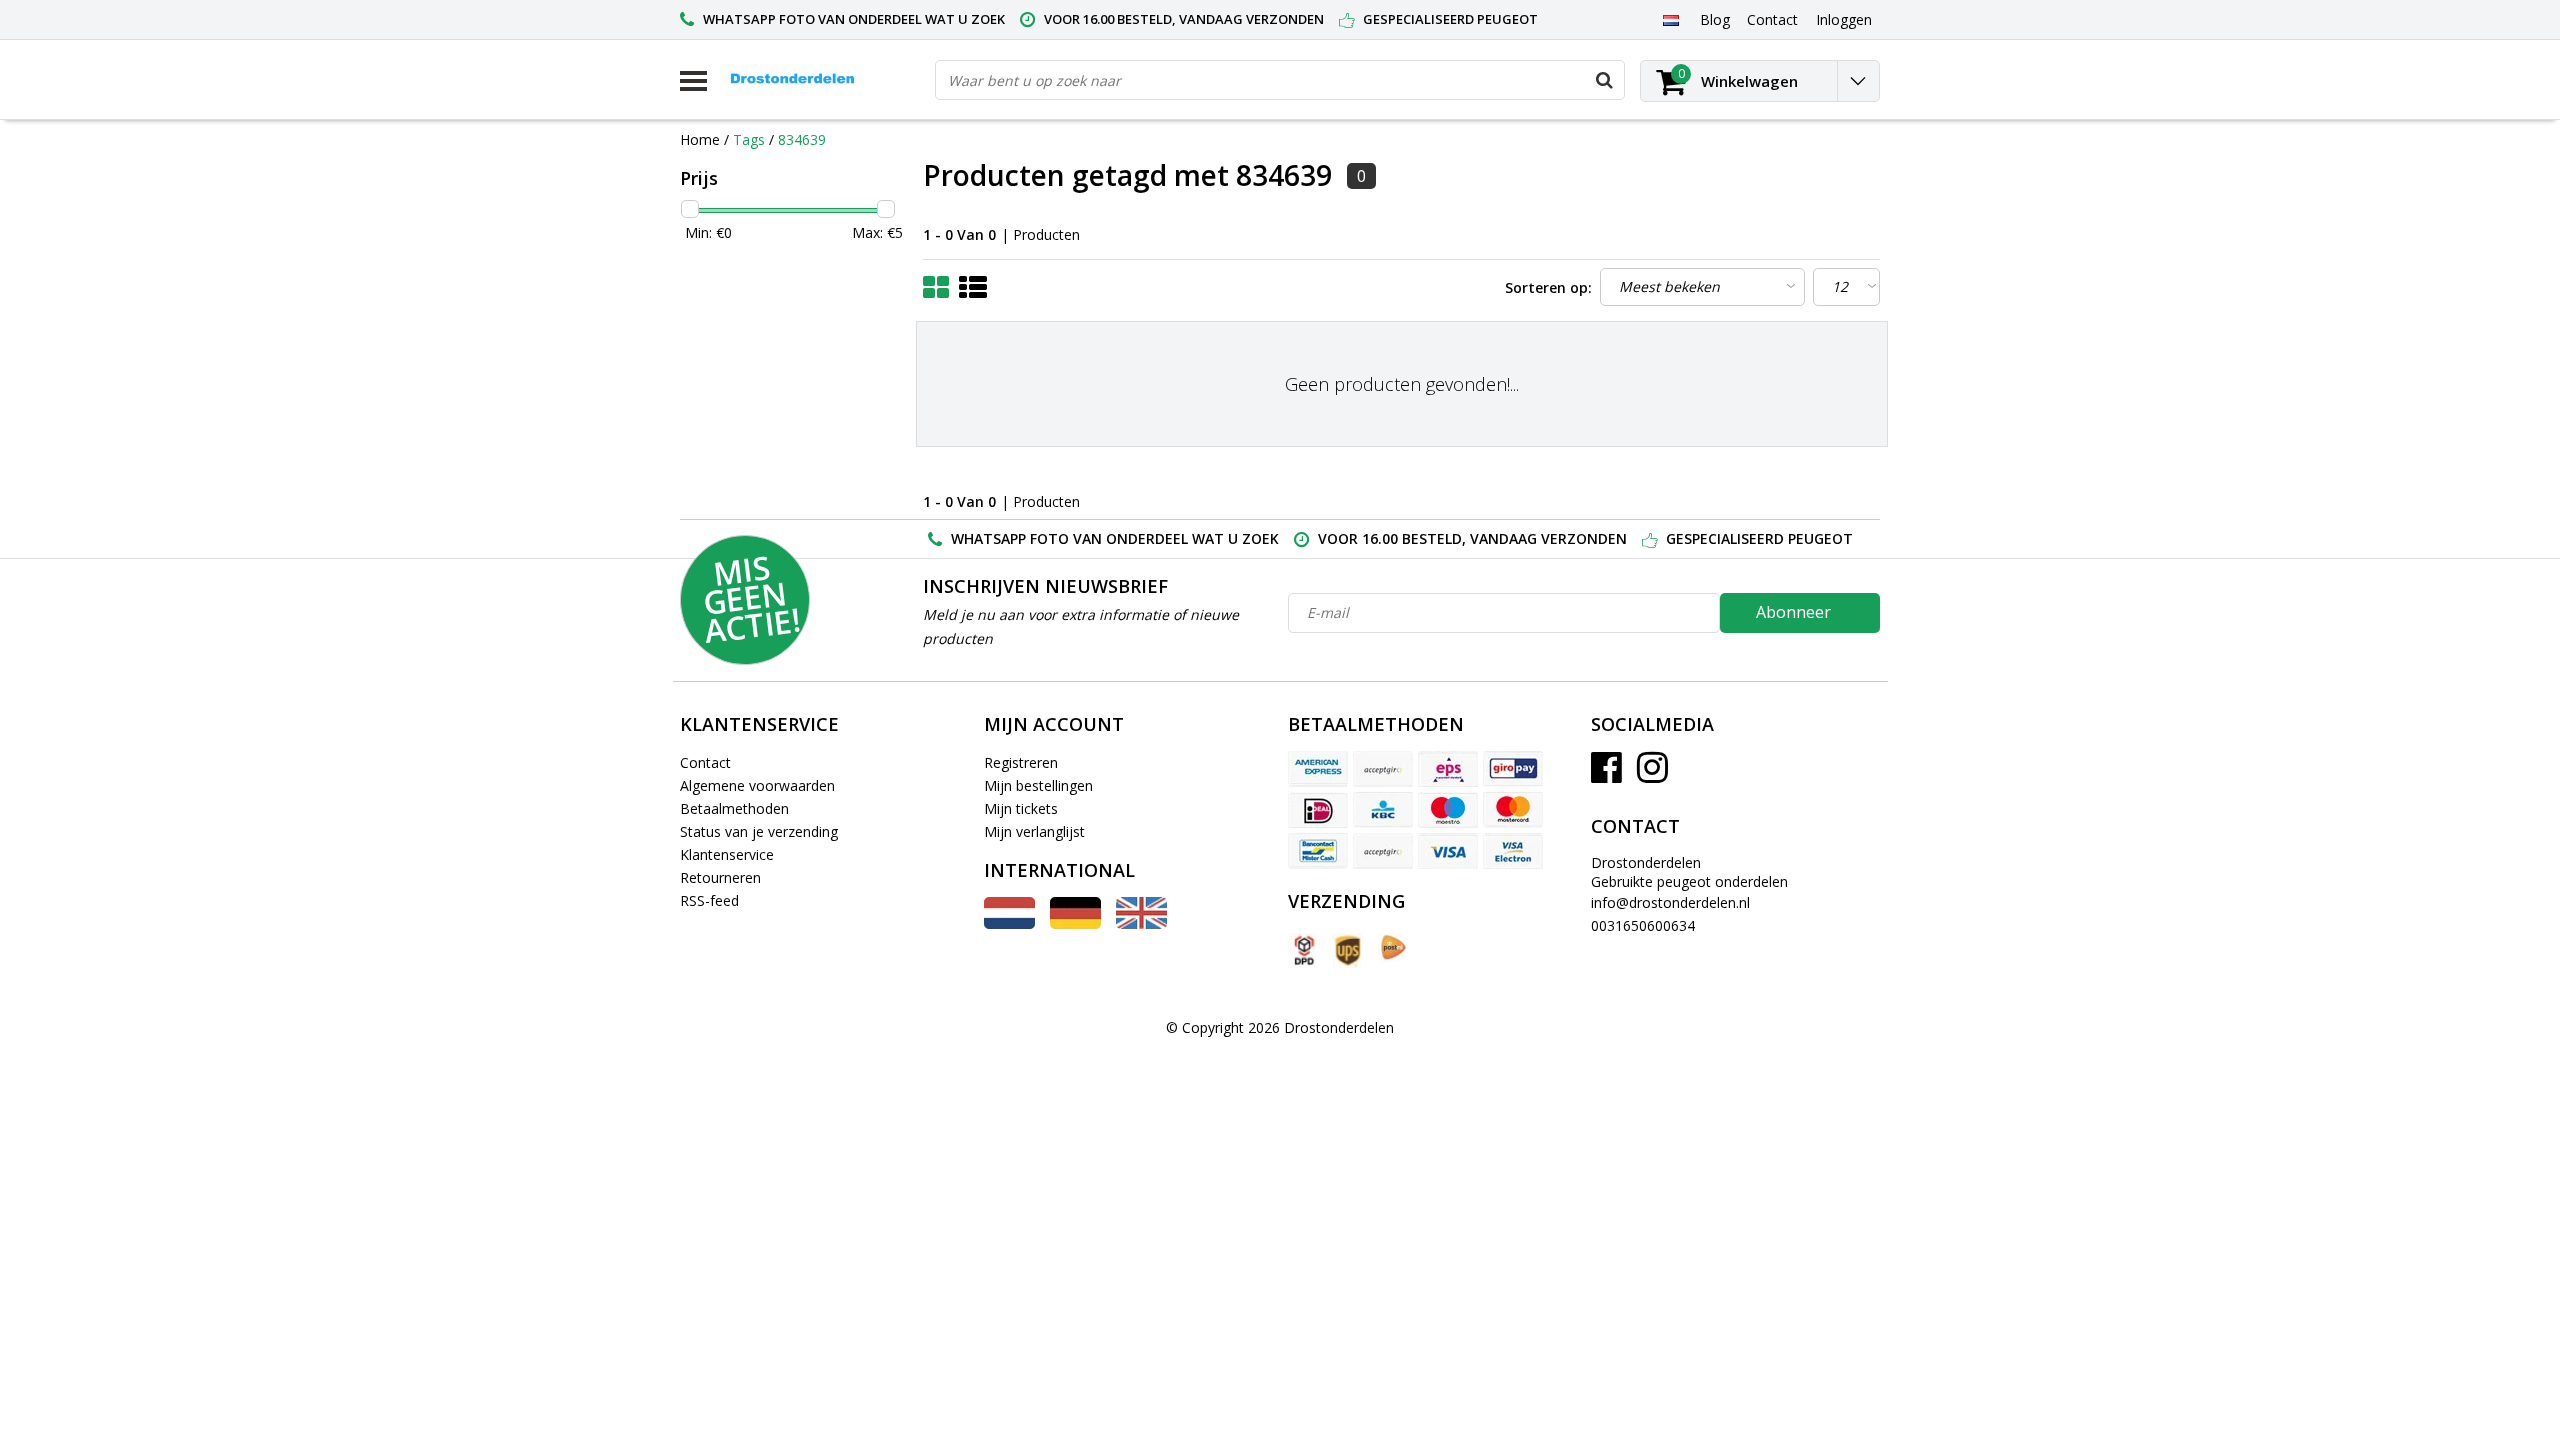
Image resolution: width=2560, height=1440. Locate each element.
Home (700, 139)
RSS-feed (709, 900)
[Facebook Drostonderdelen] (1606, 774)
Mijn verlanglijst (1034, 831)
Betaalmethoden (734, 808)
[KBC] (1383, 810)
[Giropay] (1513, 769)
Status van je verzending (759, 831)
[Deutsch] (1075, 923)
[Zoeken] (1604, 80)
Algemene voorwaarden (757, 785)
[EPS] (1448, 769)
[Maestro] (1448, 810)
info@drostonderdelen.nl (1670, 902)
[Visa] (1448, 851)
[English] (1141, 923)
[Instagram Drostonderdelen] (1652, 774)
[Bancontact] (1318, 851)
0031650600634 (1643, 925)
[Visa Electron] (1513, 851)
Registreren (1021, 762)
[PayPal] (1383, 851)
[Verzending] (1303, 950)
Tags (749, 139)
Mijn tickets (1021, 808)
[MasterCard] (1513, 810)
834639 (802, 139)
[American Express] (1318, 769)
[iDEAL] (1318, 810)
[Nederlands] (1670, 19)
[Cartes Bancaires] (1383, 769)
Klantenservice (727, 854)
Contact (705, 762)
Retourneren (720, 877)
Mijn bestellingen (1038, 785)
